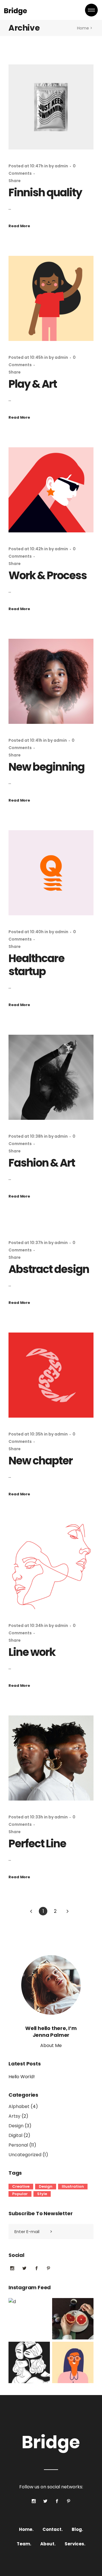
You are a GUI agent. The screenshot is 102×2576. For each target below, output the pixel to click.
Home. (26, 2529)
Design (16, 2126)
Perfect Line (37, 1844)
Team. (24, 2544)
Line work (32, 1652)
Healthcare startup (36, 965)
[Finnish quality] (51, 107)
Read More (19, 226)
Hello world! (22, 2077)
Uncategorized (25, 2155)
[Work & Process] (51, 490)
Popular (20, 2194)
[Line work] (51, 1567)
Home (83, 28)
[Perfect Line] (51, 1758)
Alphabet (19, 2106)
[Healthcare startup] (51, 873)
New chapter (41, 1461)
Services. (75, 2544)
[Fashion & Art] (51, 1077)
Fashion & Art (42, 1163)
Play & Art (33, 384)
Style (42, 2194)
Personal (18, 2145)
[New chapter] (51, 1375)
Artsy (14, 2116)
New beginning (46, 767)
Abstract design (49, 1269)
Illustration (73, 2186)
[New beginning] (51, 681)
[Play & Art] (51, 298)
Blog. (77, 2529)
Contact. (53, 2529)
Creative (21, 2186)
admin (61, 166)
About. (48, 2544)
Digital (15, 2135)
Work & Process (48, 575)
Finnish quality (45, 192)
